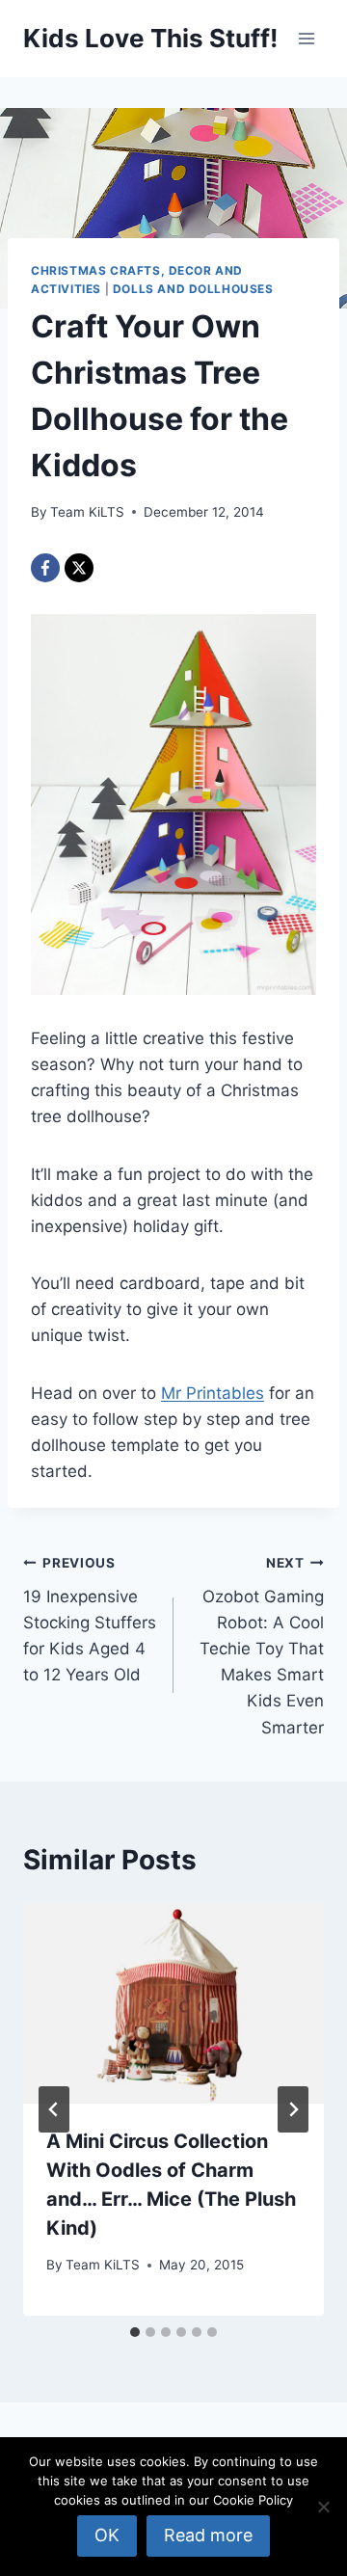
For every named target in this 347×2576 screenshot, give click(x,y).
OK (107, 2535)
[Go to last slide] (54, 2109)
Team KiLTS (87, 512)
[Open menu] (306, 38)
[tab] (135, 2332)
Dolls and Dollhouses (193, 289)
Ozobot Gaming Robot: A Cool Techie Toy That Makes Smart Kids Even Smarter (262, 1646)
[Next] (293, 2109)
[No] (323, 2507)
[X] (79, 568)
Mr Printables (213, 1393)
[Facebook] (45, 568)
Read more (208, 2535)
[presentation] (173, 2003)
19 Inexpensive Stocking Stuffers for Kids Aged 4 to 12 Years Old (90, 1620)
